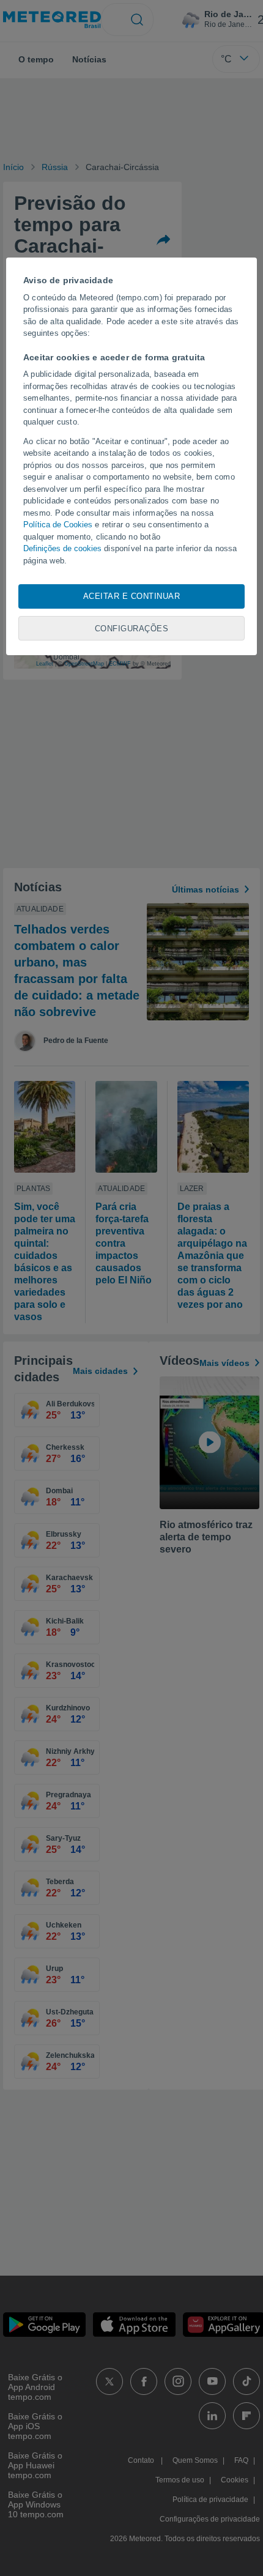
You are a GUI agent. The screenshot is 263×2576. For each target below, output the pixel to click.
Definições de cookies (62, 548)
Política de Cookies (58, 525)
